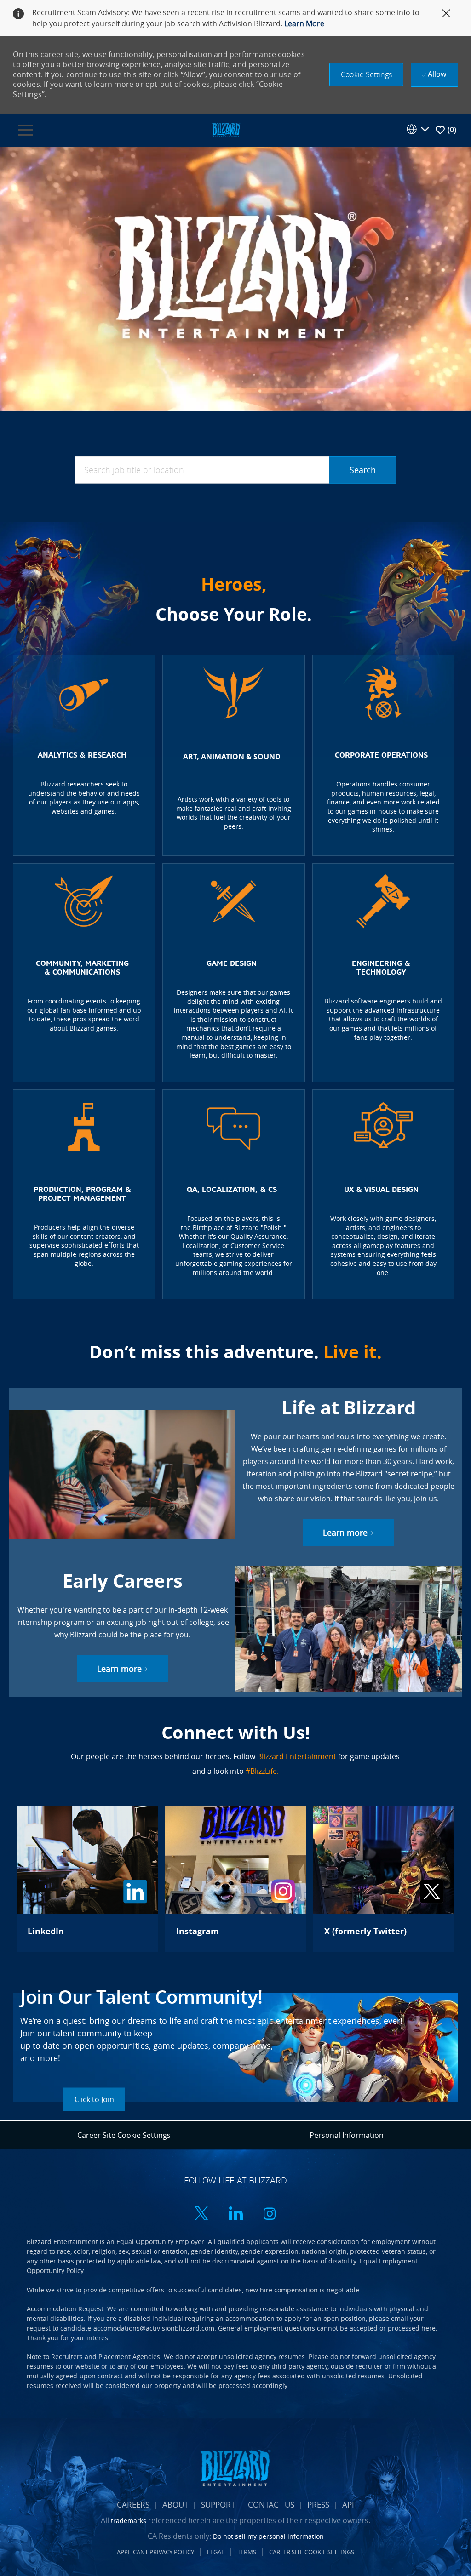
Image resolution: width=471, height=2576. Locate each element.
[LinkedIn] (87, 1879)
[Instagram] (235, 1879)
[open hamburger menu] (26, 130)
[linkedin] (235, 2214)
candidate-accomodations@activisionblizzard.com (137, 2328)
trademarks (129, 2521)
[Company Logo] (226, 129)
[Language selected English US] (418, 129)
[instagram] (270, 2214)
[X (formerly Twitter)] (384, 1879)
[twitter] (201, 2214)
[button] (366, 75)
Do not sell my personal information (268, 2536)
